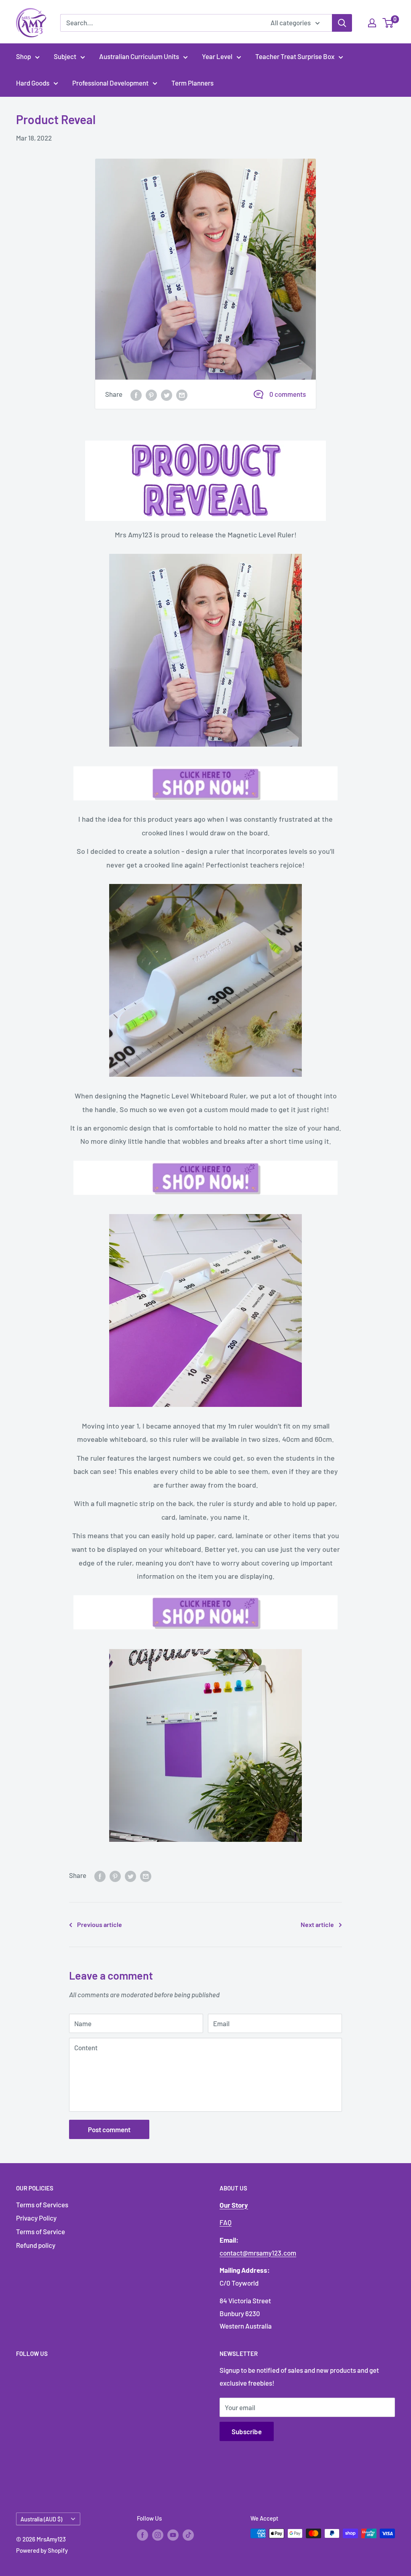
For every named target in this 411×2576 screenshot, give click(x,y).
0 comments (288, 394)
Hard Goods (33, 83)
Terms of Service (41, 2231)
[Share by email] (182, 394)
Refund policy (36, 2245)
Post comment (109, 2129)
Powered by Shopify (42, 2550)
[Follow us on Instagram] (158, 2535)
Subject (65, 56)
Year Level (217, 56)
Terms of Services (42, 2205)
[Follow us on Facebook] (142, 2535)
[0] (388, 23)
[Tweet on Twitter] (167, 394)
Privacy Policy (36, 2218)
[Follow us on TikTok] (188, 2535)
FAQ (226, 2222)
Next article (317, 1924)
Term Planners (192, 83)
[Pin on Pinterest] (151, 394)
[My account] (372, 23)
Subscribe (247, 2431)
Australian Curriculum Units (139, 56)
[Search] (342, 23)
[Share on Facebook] (136, 394)
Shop (23, 56)
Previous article (100, 1924)
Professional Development (110, 83)
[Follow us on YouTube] (173, 2535)
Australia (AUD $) (41, 2519)
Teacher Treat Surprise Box (295, 56)
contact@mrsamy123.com (258, 2253)
